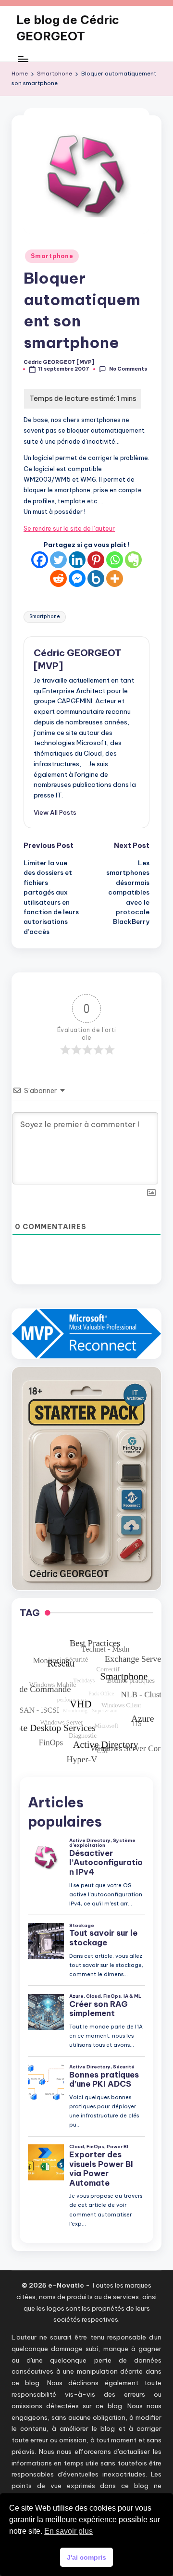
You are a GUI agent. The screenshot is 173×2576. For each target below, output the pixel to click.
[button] (55, 812)
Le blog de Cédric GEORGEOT (68, 28)
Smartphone (52, 256)
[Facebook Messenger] (77, 579)
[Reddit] (58, 579)
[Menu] (23, 59)
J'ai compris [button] (86, 2557)
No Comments (128, 369)
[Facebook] (40, 560)
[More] (115, 579)
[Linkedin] (77, 560)
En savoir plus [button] (68, 2531)
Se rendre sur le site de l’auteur (69, 528)
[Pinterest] (96, 560)
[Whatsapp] (115, 560)
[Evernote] (133, 560)
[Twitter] (58, 560)
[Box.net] (96, 579)
